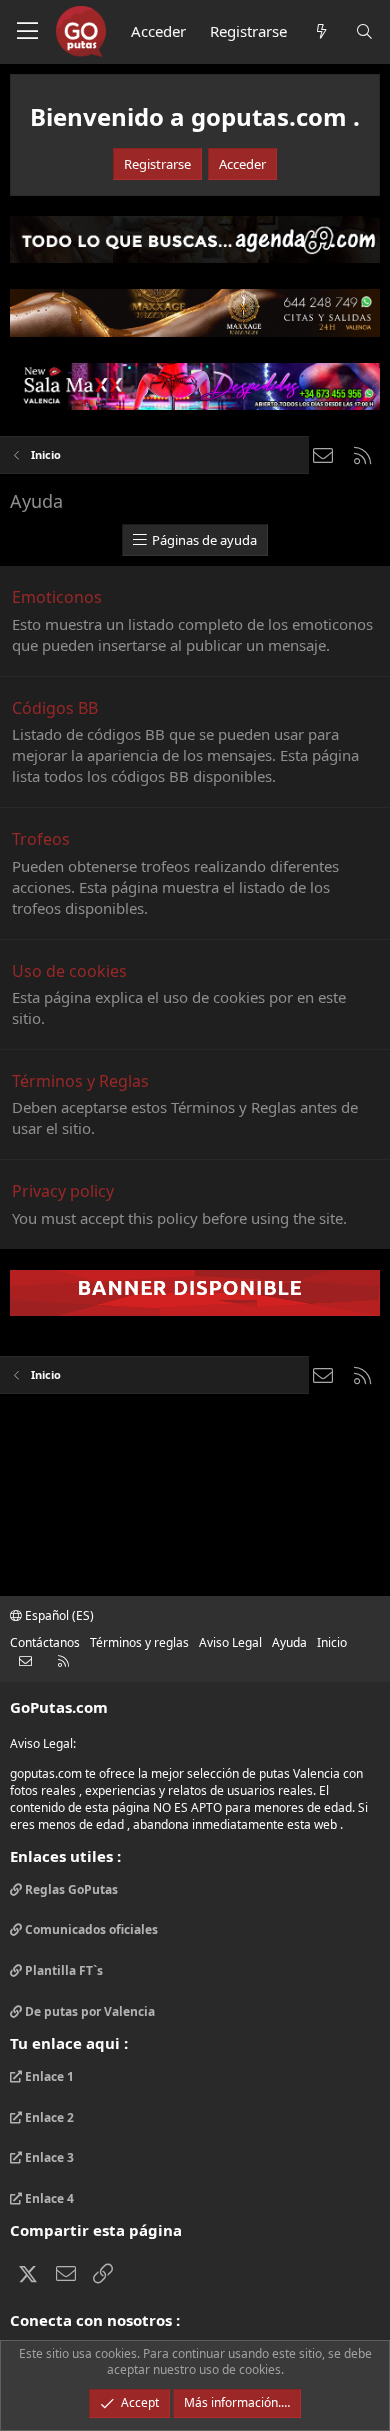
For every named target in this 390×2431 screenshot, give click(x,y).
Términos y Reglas (80, 1081)
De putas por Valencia (88, 2011)
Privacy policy (63, 1191)
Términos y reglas (139, 1642)
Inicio (332, 1642)
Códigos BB (55, 708)
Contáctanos (45, 1642)
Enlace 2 (48, 2117)
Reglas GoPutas (70, 1890)
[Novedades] (320, 31)
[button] (27, 32)
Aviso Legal (230, 1642)
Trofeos (41, 839)
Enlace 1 (48, 2077)
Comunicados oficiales (90, 1929)
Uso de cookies (69, 971)
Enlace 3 (48, 2157)
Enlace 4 (48, 2198)
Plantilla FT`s (62, 1970)
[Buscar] (364, 31)
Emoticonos (57, 597)
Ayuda (289, 1642)
